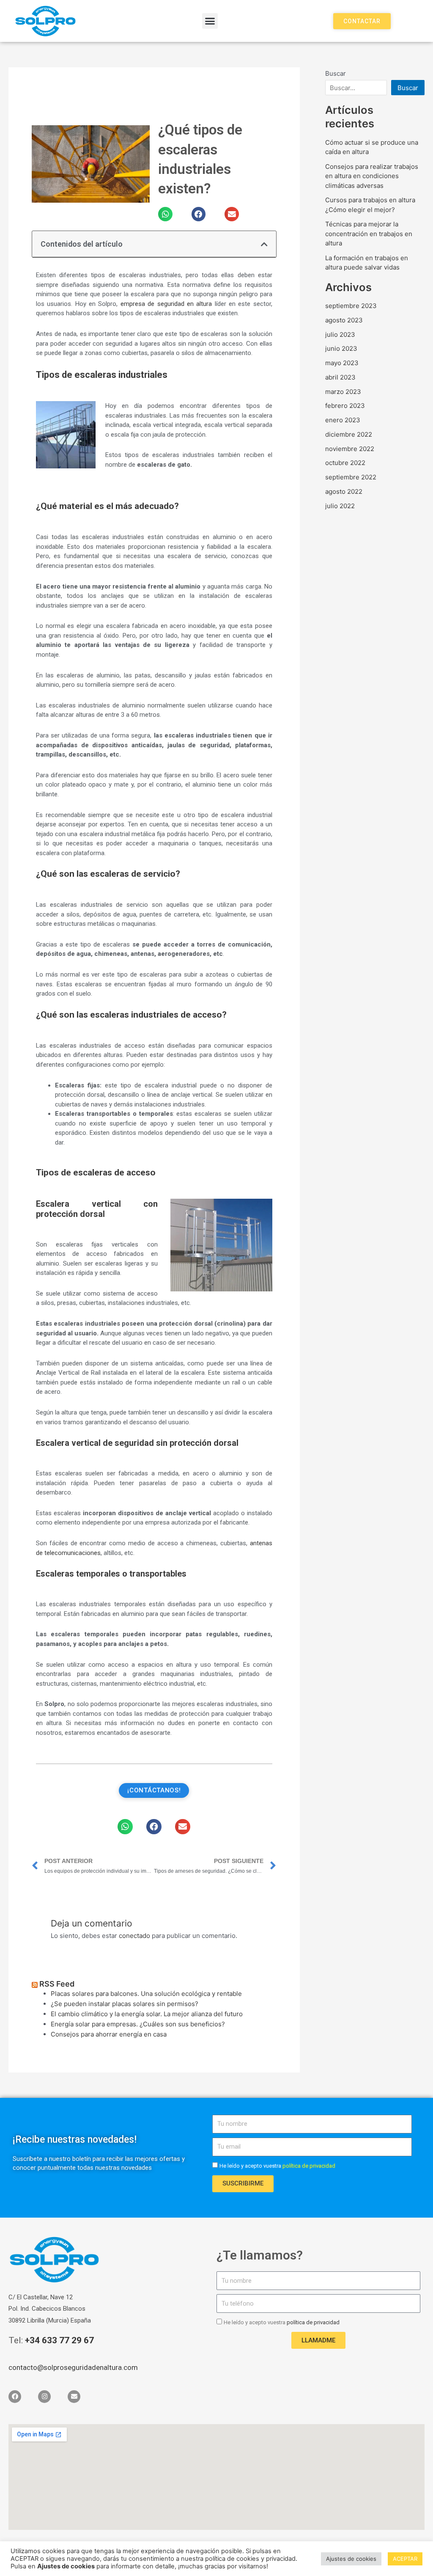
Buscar (336, 73)
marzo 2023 (343, 392)
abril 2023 (340, 377)
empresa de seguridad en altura (166, 304)
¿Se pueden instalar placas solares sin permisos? (125, 2004)
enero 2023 (343, 420)
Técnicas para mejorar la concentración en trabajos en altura (369, 234)
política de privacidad (313, 2322)
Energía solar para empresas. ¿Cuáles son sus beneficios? (138, 2024)
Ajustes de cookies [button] (351, 2559)
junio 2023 (341, 348)
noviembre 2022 (350, 449)
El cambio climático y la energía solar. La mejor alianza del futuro (147, 2014)
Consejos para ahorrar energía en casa (109, 2034)
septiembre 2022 (351, 477)
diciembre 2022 (349, 434)
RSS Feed (57, 1984)
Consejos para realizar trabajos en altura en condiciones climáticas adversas (372, 176)
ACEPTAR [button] (405, 2559)
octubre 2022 (345, 463)
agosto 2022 (344, 491)
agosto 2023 (344, 320)
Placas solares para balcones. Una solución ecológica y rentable (146, 1994)
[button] (210, 21)
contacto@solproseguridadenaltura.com (73, 2367)
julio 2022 (340, 506)
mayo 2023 (342, 363)
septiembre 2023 (351, 306)
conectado (134, 1936)
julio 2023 (340, 334)
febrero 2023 (345, 406)
